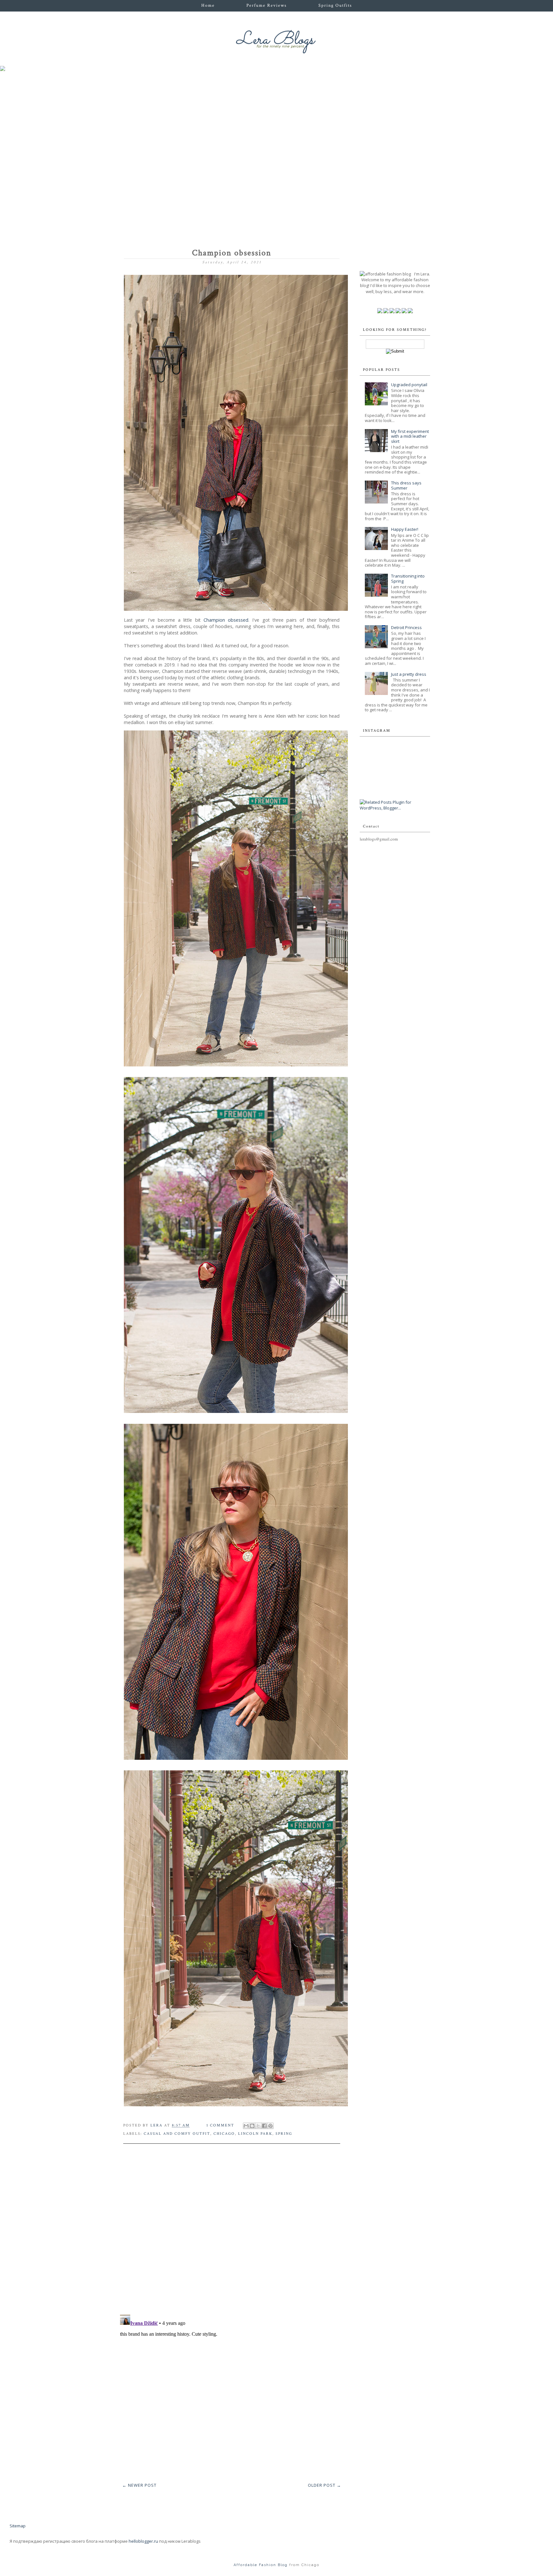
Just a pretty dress (409, 674)
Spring (284, 2134)
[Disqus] (232, 2227)
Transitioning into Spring (408, 578)
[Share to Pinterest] (270, 2126)
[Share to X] (258, 2126)
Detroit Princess (406, 627)
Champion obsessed (226, 620)
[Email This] (246, 2126)
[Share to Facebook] (264, 2126)
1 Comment (220, 2125)
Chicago (224, 2134)
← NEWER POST (139, 2485)
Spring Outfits (335, 5)
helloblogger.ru (143, 2541)
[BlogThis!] (252, 2126)
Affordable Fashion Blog (261, 2565)
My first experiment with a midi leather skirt (410, 436)
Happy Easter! (405, 529)
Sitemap (18, 2526)
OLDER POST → (325, 2485)
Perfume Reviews (267, 5)
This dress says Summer (406, 485)
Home (208, 5)
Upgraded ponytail (409, 385)
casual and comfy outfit (177, 2134)
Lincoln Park (255, 2134)
